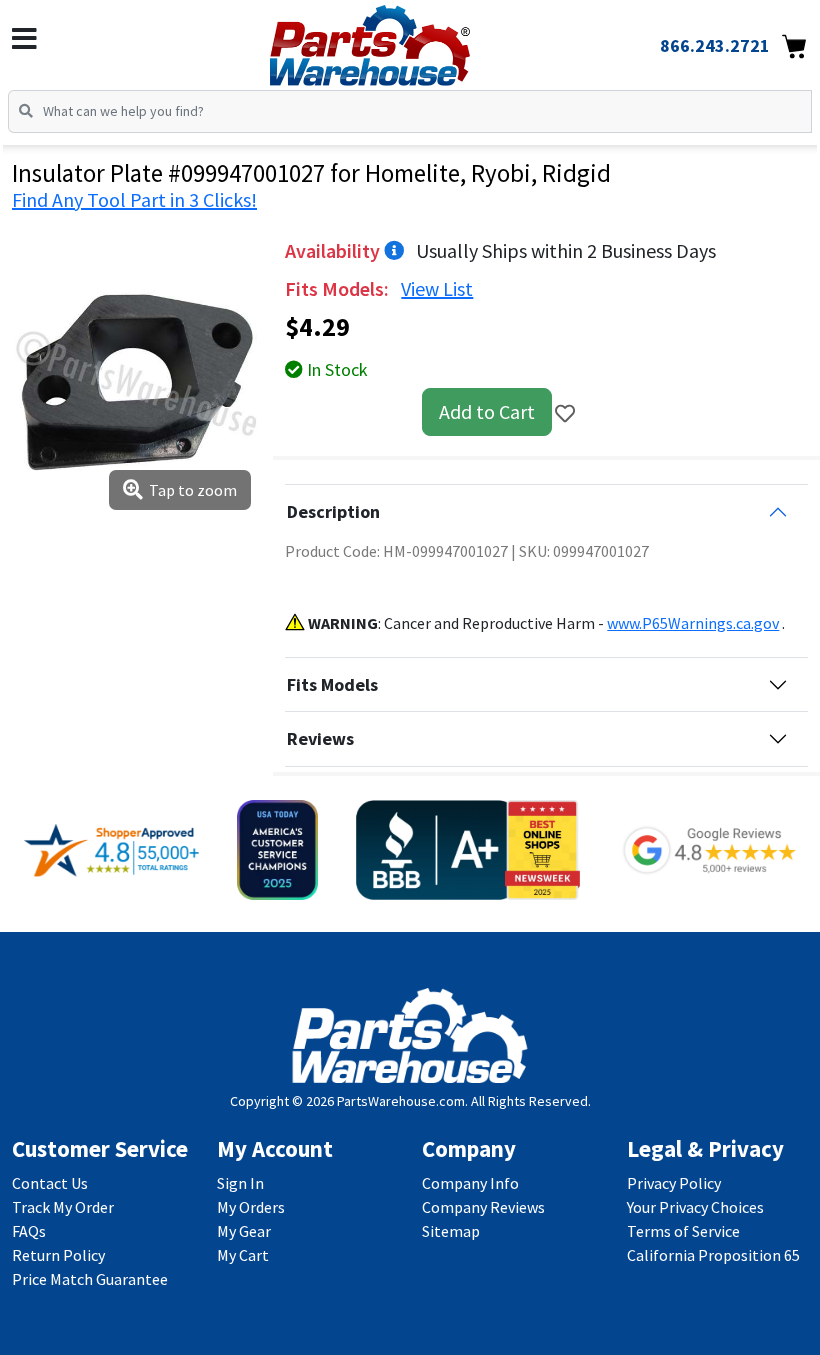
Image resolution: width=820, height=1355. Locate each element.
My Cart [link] (243, 1255)
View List (437, 288)
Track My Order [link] (63, 1207)
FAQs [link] (29, 1231)
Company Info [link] (470, 1183)
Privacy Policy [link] (674, 1183)
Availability (334, 250)
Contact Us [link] (50, 1183)
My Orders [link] (251, 1207)
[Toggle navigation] (24, 39)
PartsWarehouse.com (401, 1101)
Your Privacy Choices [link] (695, 1207)
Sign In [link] (240, 1183)
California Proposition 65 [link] (713, 1255)
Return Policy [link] (58, 1255)
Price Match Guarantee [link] (90, 1279)
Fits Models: (339, 288)
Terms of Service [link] (683, 1231)
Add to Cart (487, 411)
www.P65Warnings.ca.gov (693, 623)
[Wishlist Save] (565, 413)
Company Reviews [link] (483, 1207)
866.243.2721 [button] (715, 45)
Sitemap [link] (451, 1231)
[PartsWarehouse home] (402, 39)
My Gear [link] (244, 1231)
